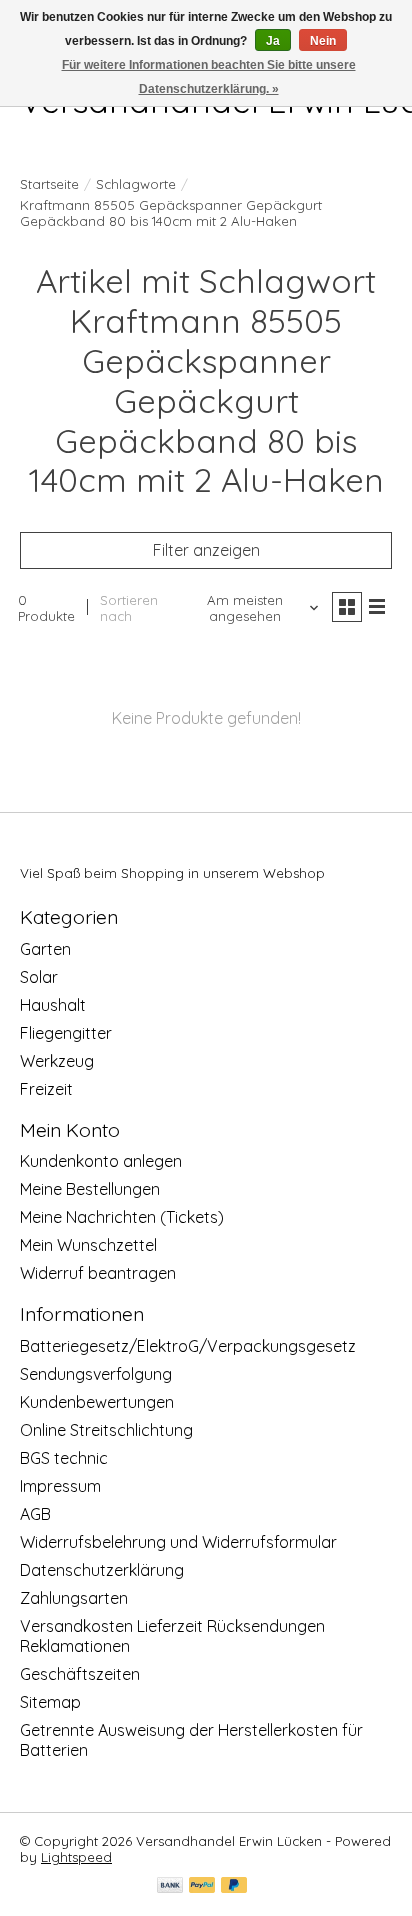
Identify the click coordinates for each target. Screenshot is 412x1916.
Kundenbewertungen (97, 1402)
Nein (323, 41)
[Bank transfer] (170, 1886)
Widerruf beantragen (98, 1273)
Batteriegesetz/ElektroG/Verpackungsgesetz (188, 1346)
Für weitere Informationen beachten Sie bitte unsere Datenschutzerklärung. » (209, 77)
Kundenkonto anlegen (101, 1161)
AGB (35, 1514)
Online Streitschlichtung (106, 1430)
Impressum (60, 1486)
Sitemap (50, 1702)
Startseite (49, 184)
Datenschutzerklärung (102, 1570)
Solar (39, 977)
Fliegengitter (66, 1033)
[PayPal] (202, 1886)
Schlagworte (136, 184)
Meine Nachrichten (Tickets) (122, 1217)
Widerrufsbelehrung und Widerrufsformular (178, 1542)
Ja (273, 41)
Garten (45, 949)
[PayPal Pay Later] (234, 1886)
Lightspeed (76, 1857)
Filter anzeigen (206, 550)
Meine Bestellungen (90, 1189)
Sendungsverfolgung (96, 1374)
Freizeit (46, 1089)
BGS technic (64, 1458)
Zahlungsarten (74, 1598)
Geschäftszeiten (80, 1674)
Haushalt (53, 1005)
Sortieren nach (129, 608)
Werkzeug (57, 1061)
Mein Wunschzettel (88, 1245)
